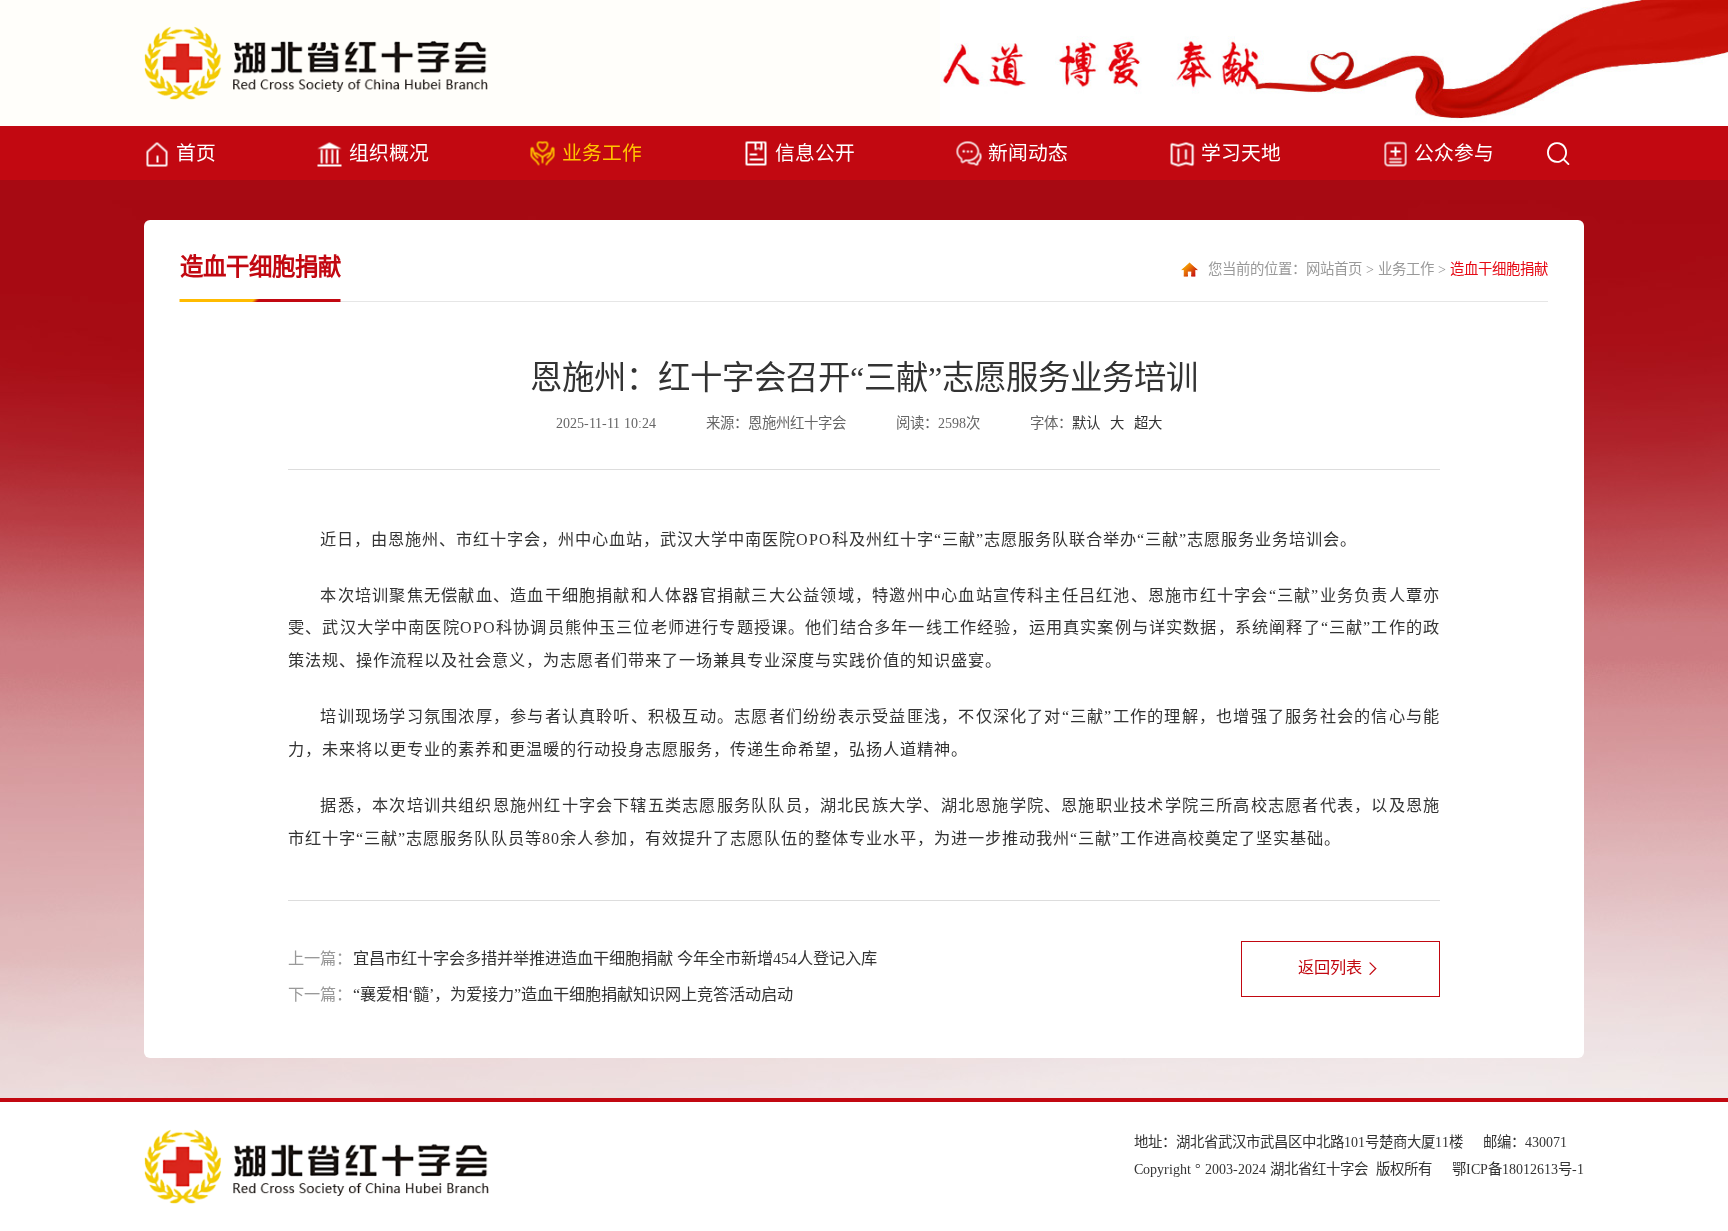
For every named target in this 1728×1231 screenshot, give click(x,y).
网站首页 (1334, 269)
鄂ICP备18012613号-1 (1518, 1169)
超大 (1148, 423)
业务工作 (602, 153)
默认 (1086, 423)
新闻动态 (1028, 153)
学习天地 (1241, 153)
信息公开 (815, 153)
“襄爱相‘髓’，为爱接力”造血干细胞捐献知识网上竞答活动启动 (573, 995)
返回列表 (1330, 968)
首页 (196, 153)
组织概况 (389, 153)
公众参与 (1454, 153)
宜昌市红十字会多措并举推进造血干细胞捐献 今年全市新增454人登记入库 (615, 959)
